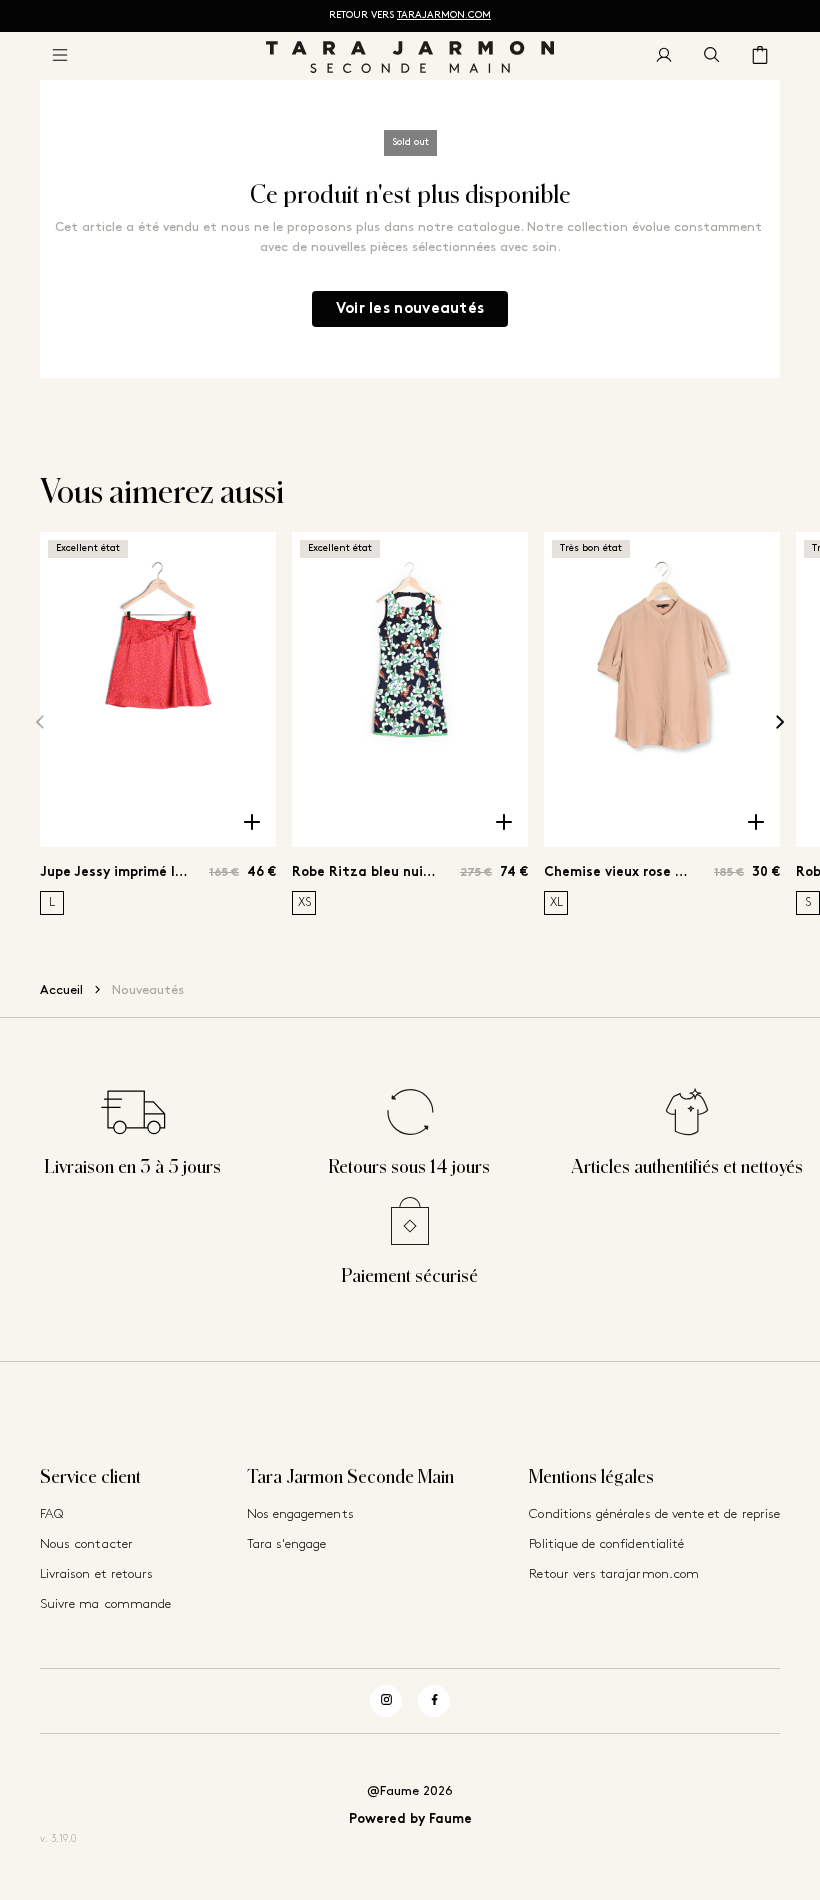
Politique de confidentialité (606, 1544)
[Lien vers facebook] (434, 1701)
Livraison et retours (96, 1574)
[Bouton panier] (760, 56)
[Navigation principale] (60, 56)
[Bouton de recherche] (712, 56)
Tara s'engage (287, 1544)
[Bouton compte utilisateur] (664, 56)
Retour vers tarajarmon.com (614, 1574)
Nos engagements (300, 1514)
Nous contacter (86, 1544)
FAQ (51, 1514)
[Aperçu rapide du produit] (252, 823)
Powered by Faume (410, 1819)
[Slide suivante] (780, 723)
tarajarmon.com (444, 15)
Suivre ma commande (105, 1604)
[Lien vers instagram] (386, 1701)
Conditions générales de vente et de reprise (654, 1514)
